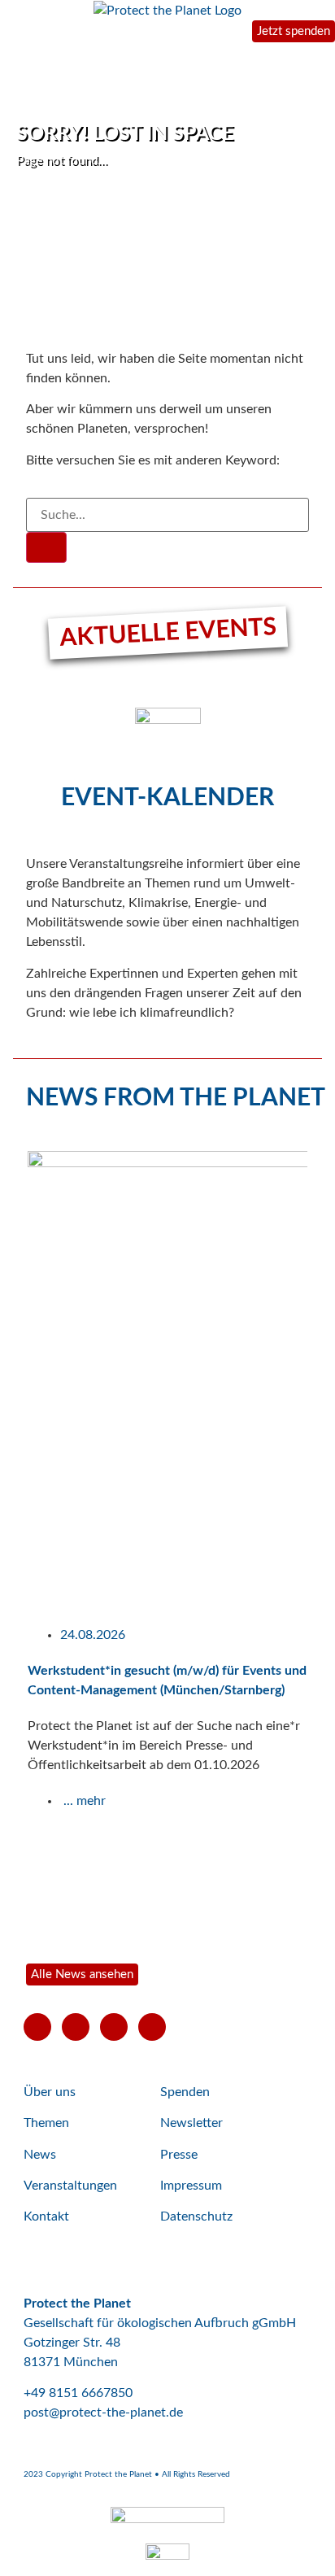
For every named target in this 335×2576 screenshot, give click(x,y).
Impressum (191, 2186)
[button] (8, 1537)
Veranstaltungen (70, 2186)
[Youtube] (37, 2027)
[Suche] (46, 547)
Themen (46, 2123)
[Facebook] (76, 2027)
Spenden (185, 2092)
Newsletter (191, 2123)
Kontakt (46, 2216)
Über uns (50, 2092)
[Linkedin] (152, 2027)
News (40, 2155)
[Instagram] (114, 2027)
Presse (179, 2155)
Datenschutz (196, 2216)
